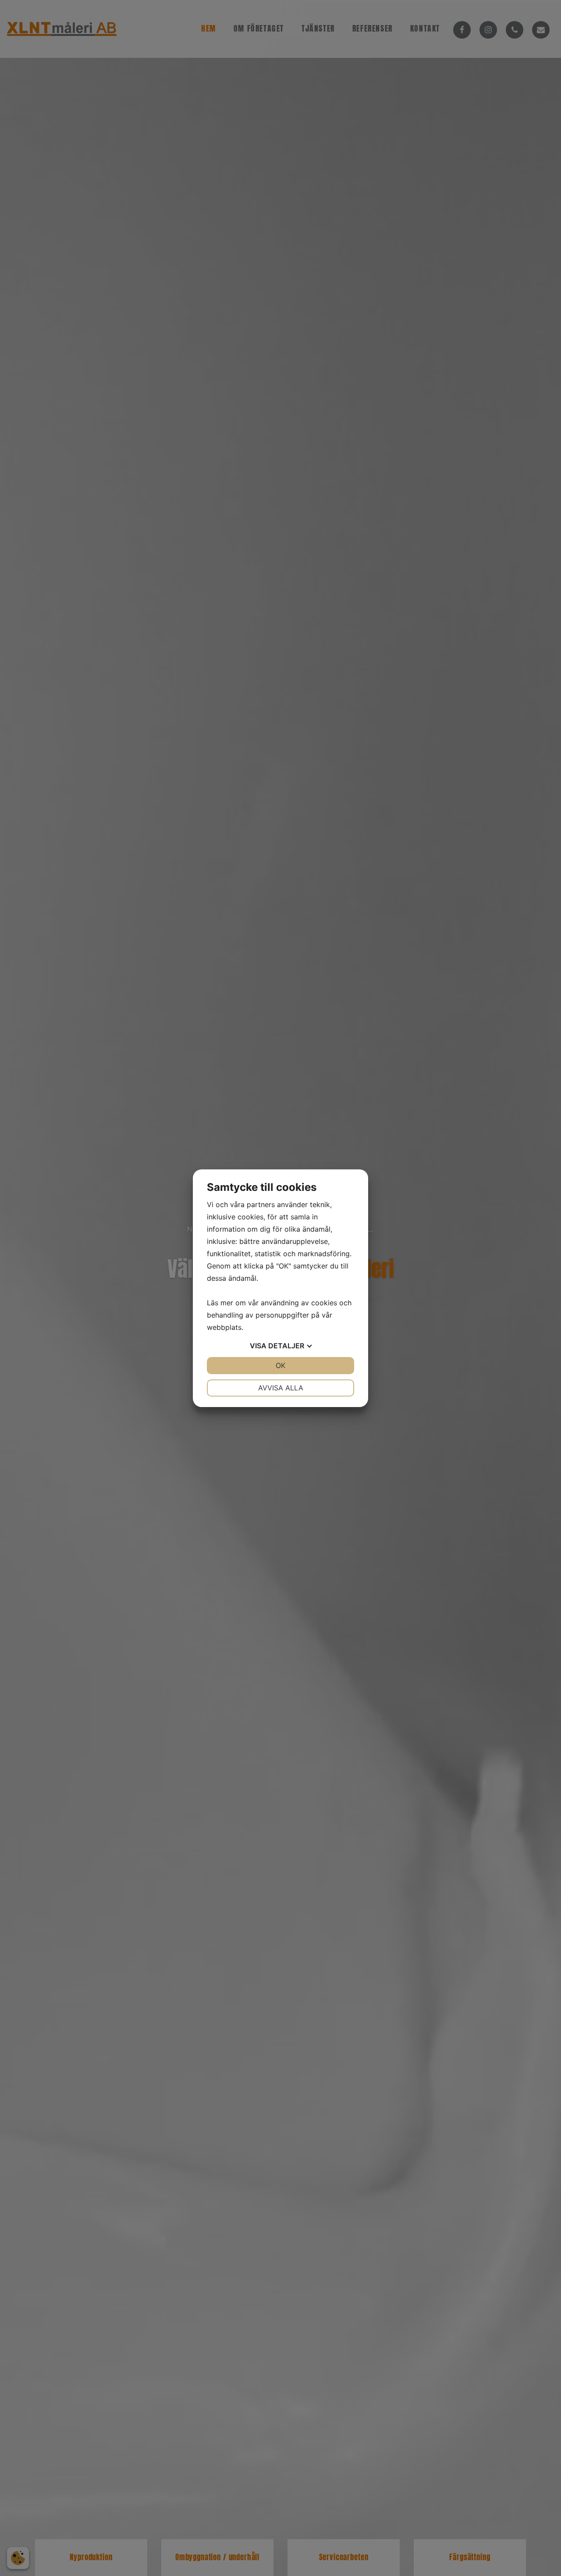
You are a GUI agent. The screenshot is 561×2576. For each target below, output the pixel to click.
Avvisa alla (281, 1388)
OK (280, 1365)
